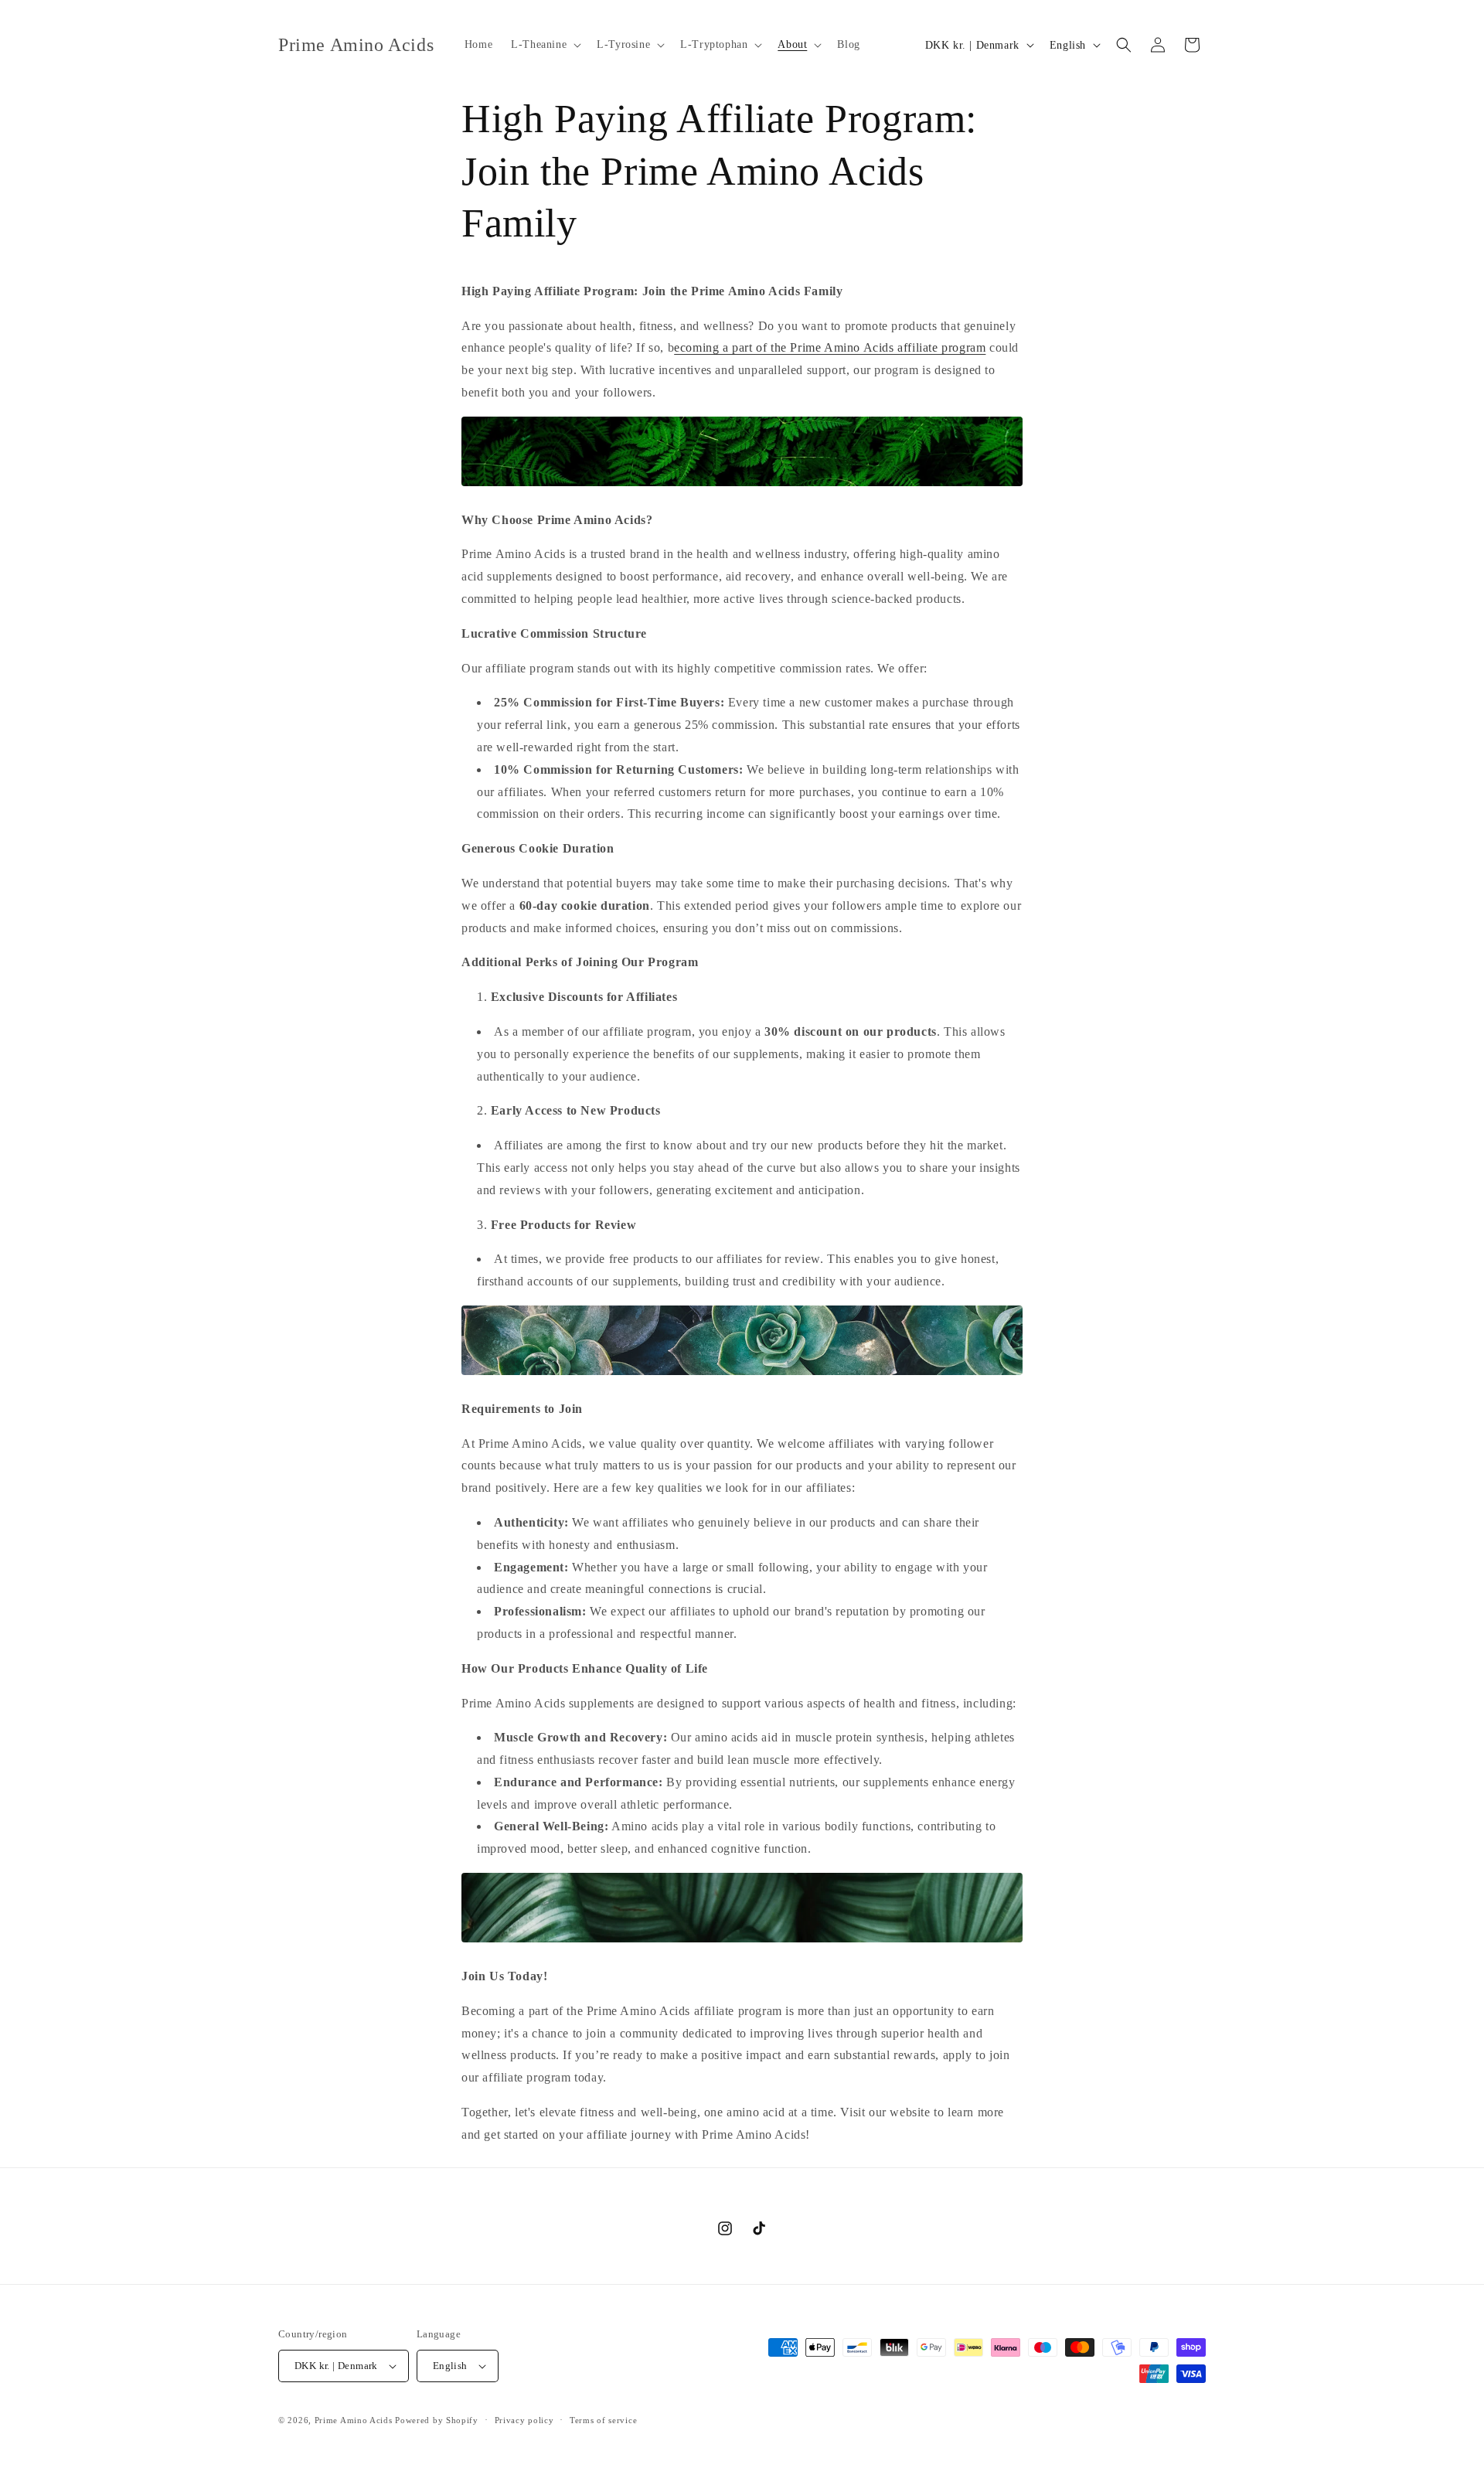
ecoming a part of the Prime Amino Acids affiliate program (830, 347)
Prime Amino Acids (354, 2420)
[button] (545, 45)
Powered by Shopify (437, 2420)
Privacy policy (524, 2420)
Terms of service (603, 2420)
